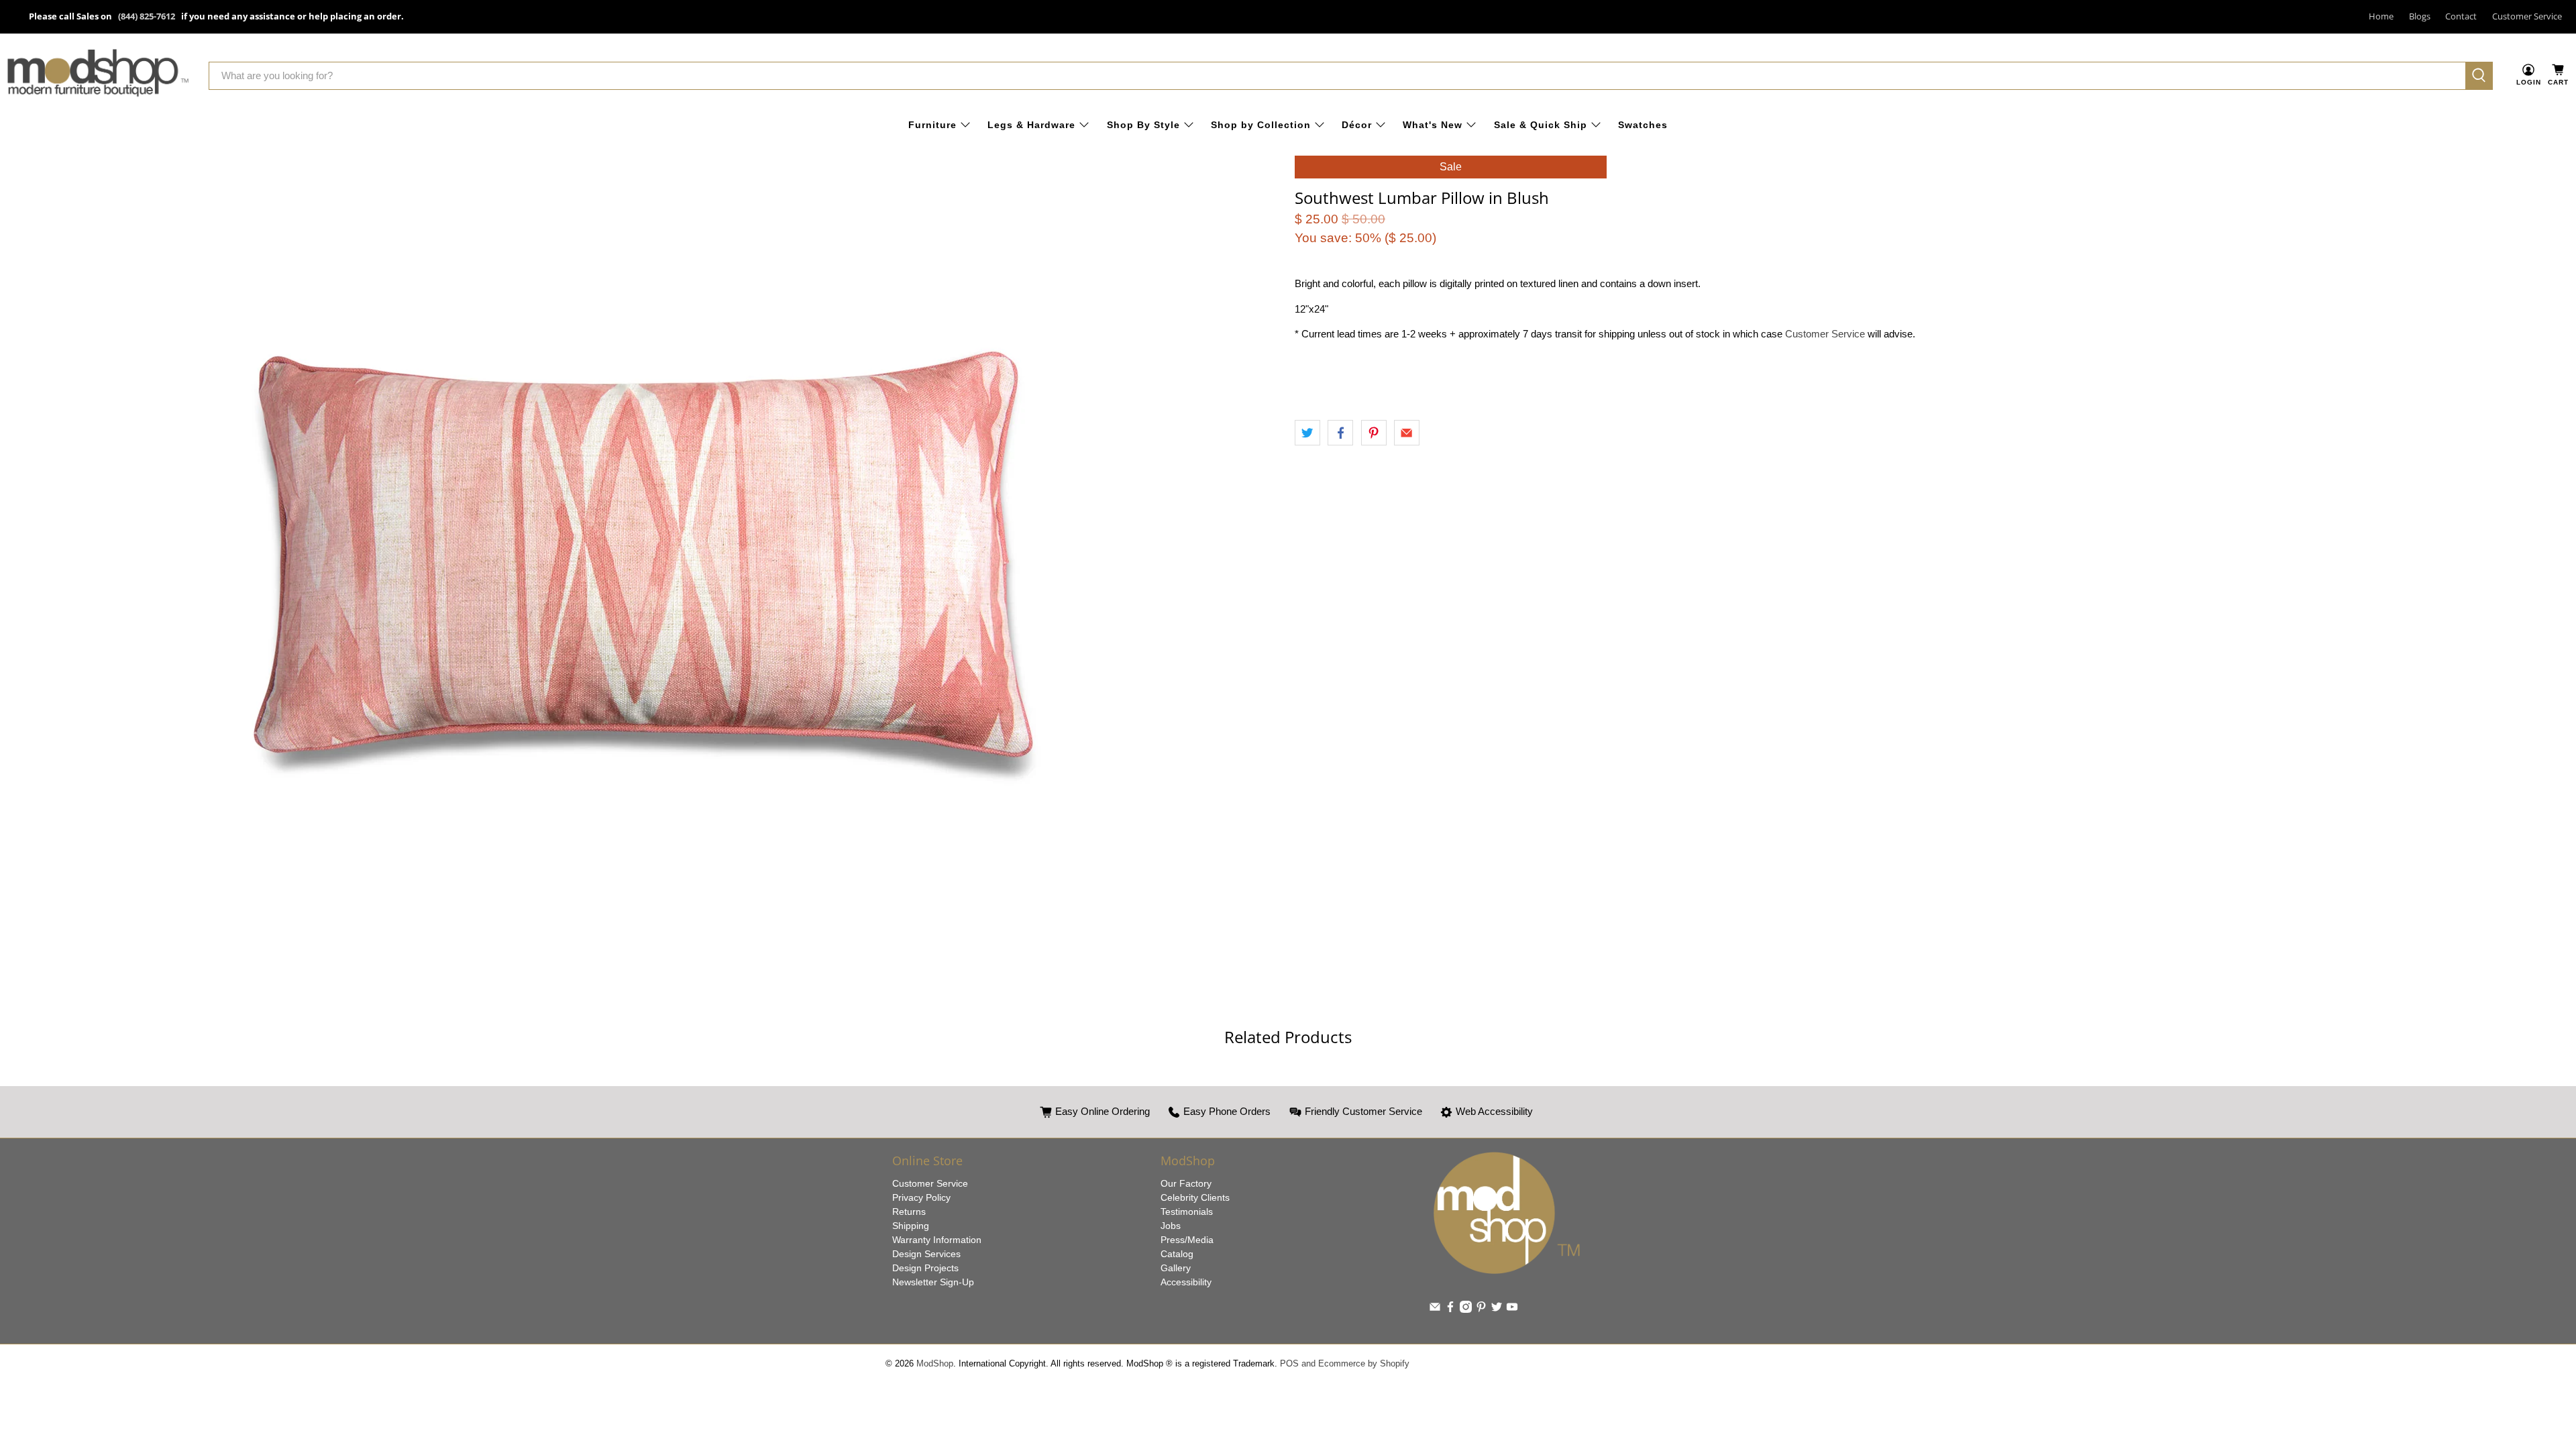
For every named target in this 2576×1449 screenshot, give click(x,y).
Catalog (1177, 1254)
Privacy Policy (921, 1197)
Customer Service (2527, 16)
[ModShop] (98, 75)
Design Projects (925, 1268)
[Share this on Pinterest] (1374, 433)
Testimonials (1187, 1212)
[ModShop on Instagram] (1466, 1309)
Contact (2461, 16)
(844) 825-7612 (147, 16)
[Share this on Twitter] (1307, 433)
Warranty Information (937, 1240)
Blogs (2420, 16)
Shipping (911, 1226)
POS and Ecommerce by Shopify (1345, 1364)
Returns (909, 1212)
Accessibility (1186, 1282)
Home (2381, 16)
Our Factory (1186, 1183)
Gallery (1176, 1268)
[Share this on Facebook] (1340, 433)
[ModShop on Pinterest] (1481, 1309)
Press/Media (1187, 1240)
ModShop (935, 1364)
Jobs (1171, 1226)
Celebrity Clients (1195, 1197)
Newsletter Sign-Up (933, 1282)
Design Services (926, 1254)
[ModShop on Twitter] (1497, 1309)
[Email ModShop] (1435, 1309)
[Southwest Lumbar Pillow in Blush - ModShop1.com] (644, 558)
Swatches (1643, 125)
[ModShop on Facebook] (1450, 1309)
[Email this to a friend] (1407, 433)
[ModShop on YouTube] (1512, 1309)
